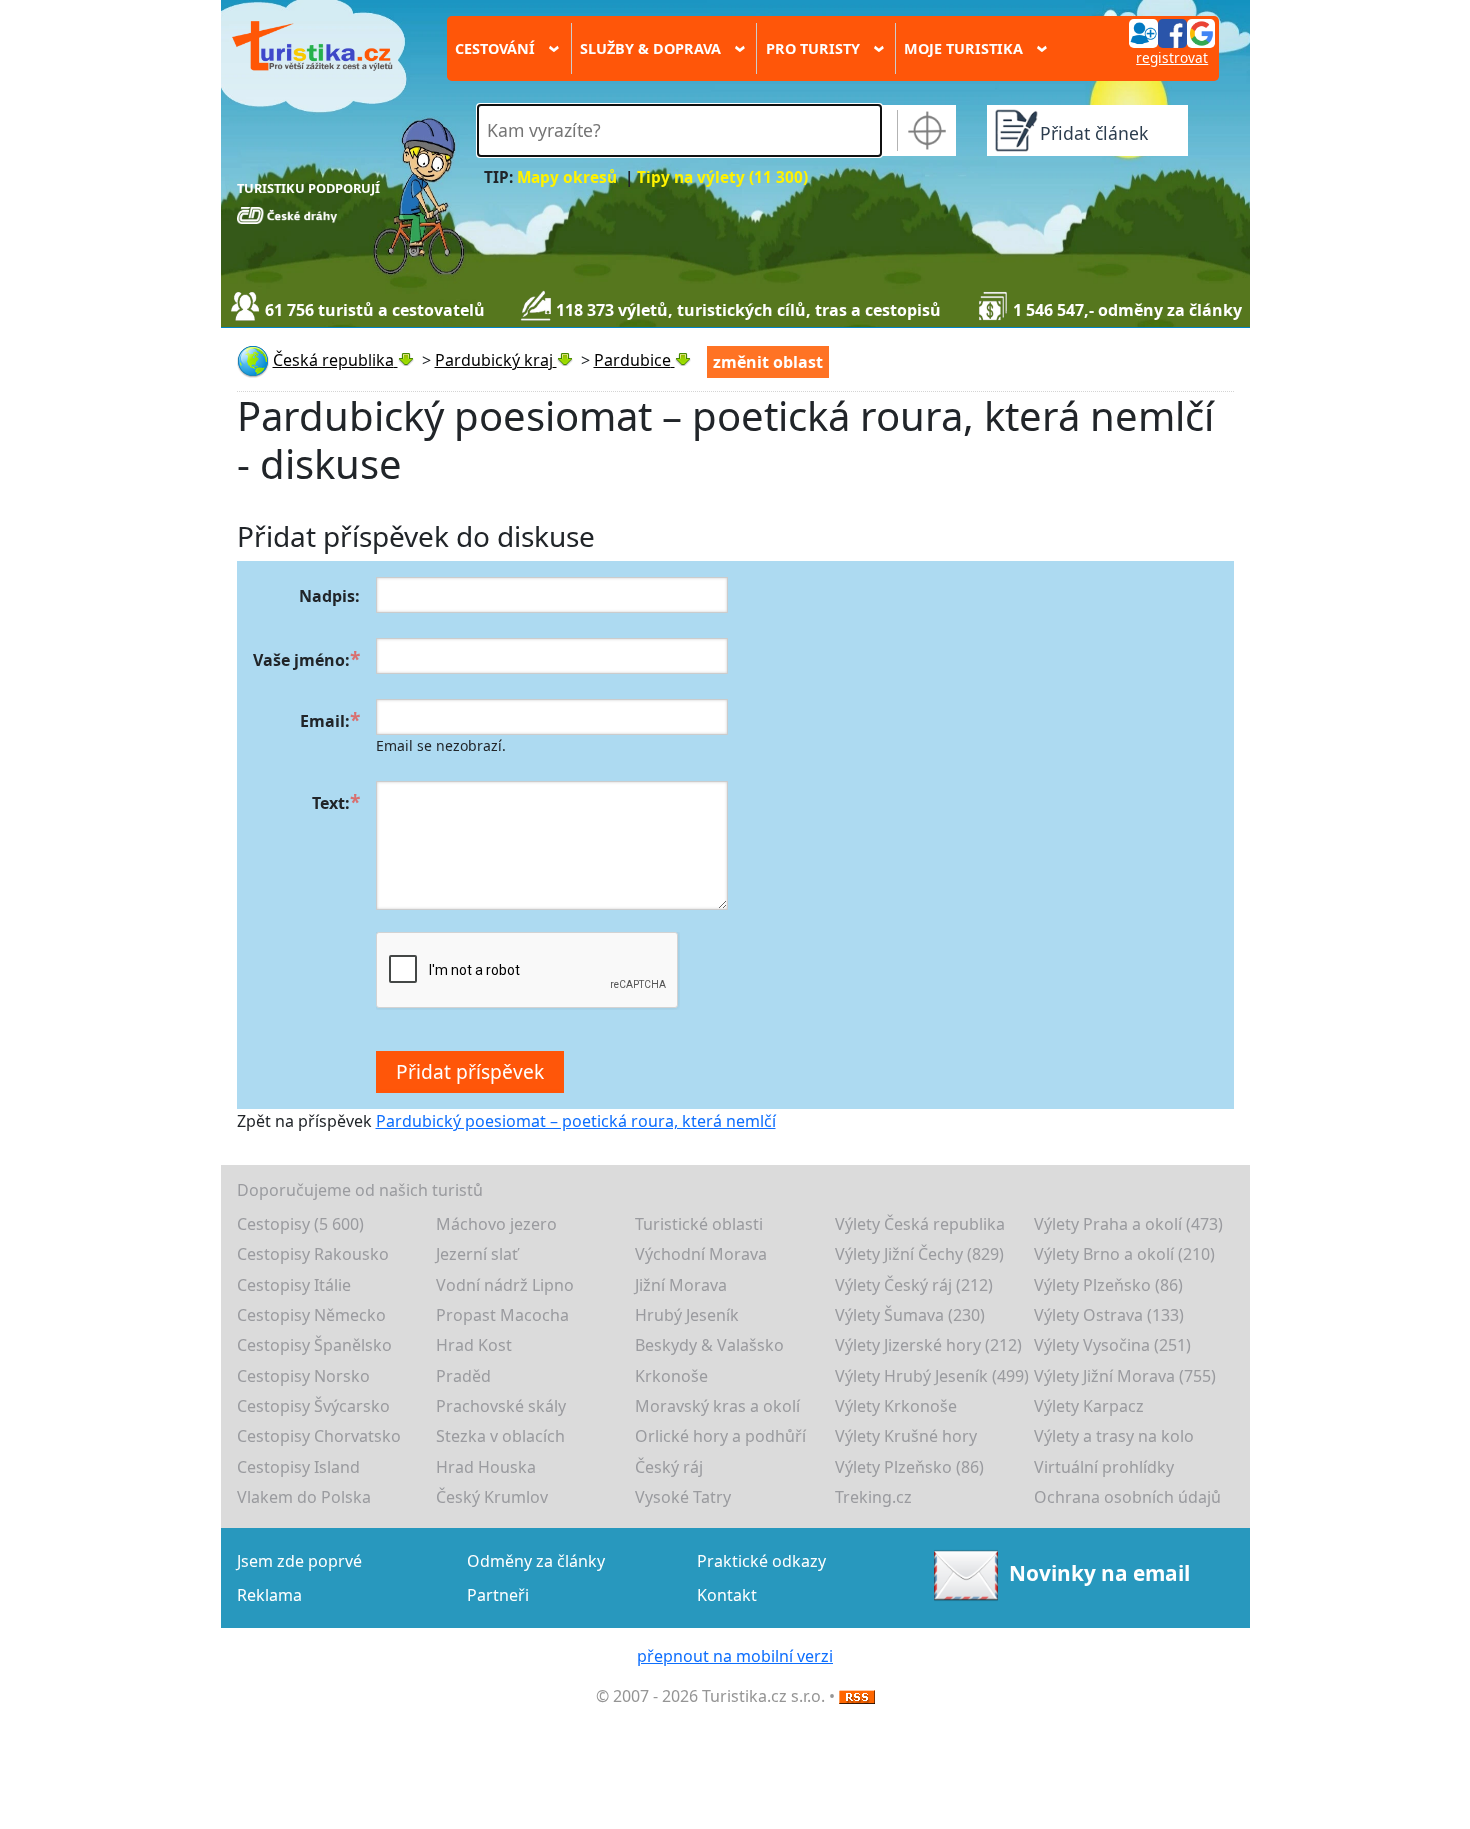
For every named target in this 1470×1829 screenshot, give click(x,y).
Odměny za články (536, 1561)
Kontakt (727, 1595)
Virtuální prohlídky (1104, 1467)
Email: (325, 721)
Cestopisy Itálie (294, 1285)
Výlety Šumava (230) (910, 1315)
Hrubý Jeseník (687, 1315)
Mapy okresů (567, 177)
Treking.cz (873, 1497)
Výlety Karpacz (1089, 1406)
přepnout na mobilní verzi (735, 1656)
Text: (331, 803)
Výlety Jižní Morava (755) (1125, 1376)
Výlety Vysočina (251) (1112, 1345)
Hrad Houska (486, 1467)
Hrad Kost (474, 1345)
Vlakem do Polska (304, 1497)
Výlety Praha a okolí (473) (1128, 1224)
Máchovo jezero (496, 1224)
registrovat (1172, 57)
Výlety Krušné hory (906, 1436)
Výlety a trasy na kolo (1114, 1436)
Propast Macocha (502, 1315)
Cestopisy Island (298, 1467)
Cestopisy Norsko (303, 1376)
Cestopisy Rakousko (313, 1254)
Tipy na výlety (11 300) (722, 177)
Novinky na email (1099, 1573)
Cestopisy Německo (311, 1315)
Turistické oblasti (699, 1224)
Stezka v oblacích (500, 1436)
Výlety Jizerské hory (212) (928, 1345)
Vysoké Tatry (683, 1497)
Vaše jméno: (301, 660)
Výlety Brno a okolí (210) (1124, 1254)
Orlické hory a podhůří (720, 1436)
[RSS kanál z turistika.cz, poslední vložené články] (857, 1696)
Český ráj (669, 1467)
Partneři (498, 1595)
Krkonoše (671, 1376)
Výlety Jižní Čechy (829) (919, 1254)
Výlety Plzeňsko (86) (1108, 1285)
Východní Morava (701, 1254)
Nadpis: (329, 596)
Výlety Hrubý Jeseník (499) (932, 1376)
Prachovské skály (501, 1406)
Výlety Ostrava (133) (1109, 1315)
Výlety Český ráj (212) (914, 1285)
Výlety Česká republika (920, 1224)
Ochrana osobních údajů (1127, 1497)
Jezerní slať (477, 1254)
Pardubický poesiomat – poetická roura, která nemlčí (576, 1121)
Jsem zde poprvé (299, 1561)
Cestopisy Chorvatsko (319, 1436)
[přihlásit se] (1172, 32)
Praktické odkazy (761, 1561)
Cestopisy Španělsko (314, 1345)
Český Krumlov (492, 1497)
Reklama (269, 1595)
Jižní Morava (681, 1285)
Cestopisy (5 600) (300, 1224)
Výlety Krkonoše (896, 1406)
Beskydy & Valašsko (709, 1345)
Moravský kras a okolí (717, 1406)
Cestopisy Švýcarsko (313, 1406)
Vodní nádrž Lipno (505, 1285)
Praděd (463, 1376)
